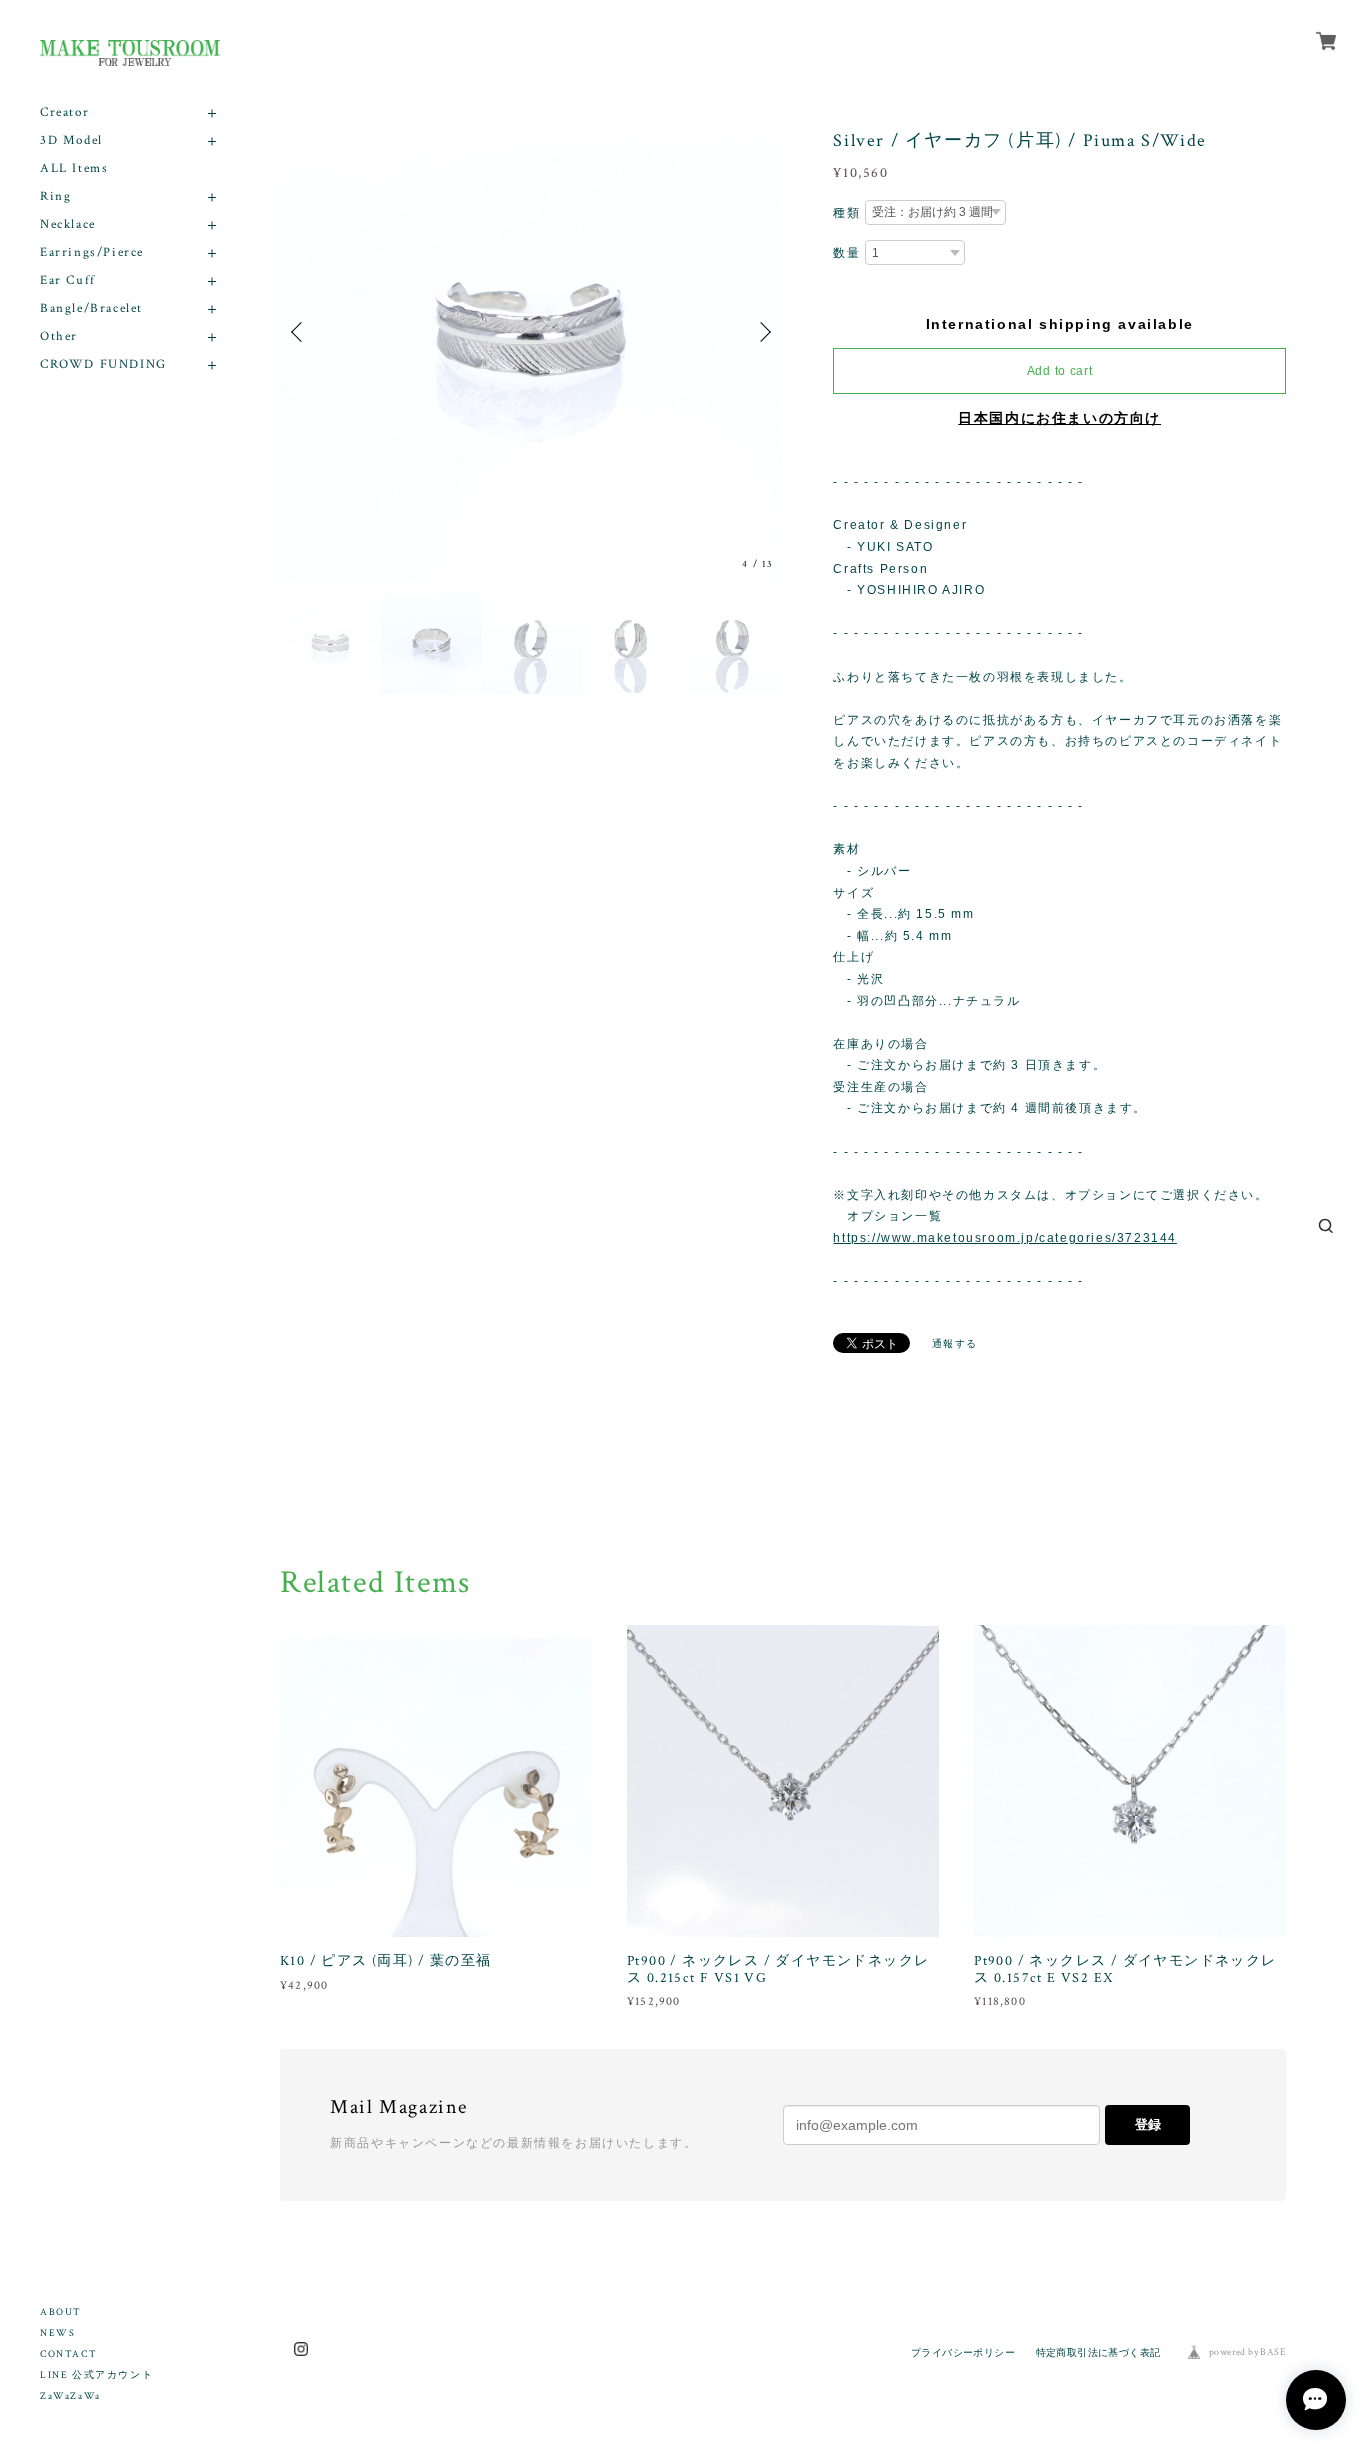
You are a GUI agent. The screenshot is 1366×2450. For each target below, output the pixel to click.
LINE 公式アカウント (96, 2375)
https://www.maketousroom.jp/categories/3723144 (1005, 1238)
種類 (846, 213)
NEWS (57, 2333)
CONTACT (68, 2354)
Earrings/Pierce (92, 252)
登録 (1148, 2124)
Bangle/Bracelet (91, 308)
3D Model (71, 140)
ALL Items (74, 168)
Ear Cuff (68, 280)
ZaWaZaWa (70, 2396)
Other (59, 336)
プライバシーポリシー (963, 2352)
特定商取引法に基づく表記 (1098, 2352)
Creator (64, 112)
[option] (531, 331)
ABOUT (61, 2312)
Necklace (68, 224)
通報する (955, 1343)
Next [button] (763, 332)
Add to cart (1060, 371)
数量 (846, 253)
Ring (55, 196)
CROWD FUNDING (103, 364)
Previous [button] (300, 332)
